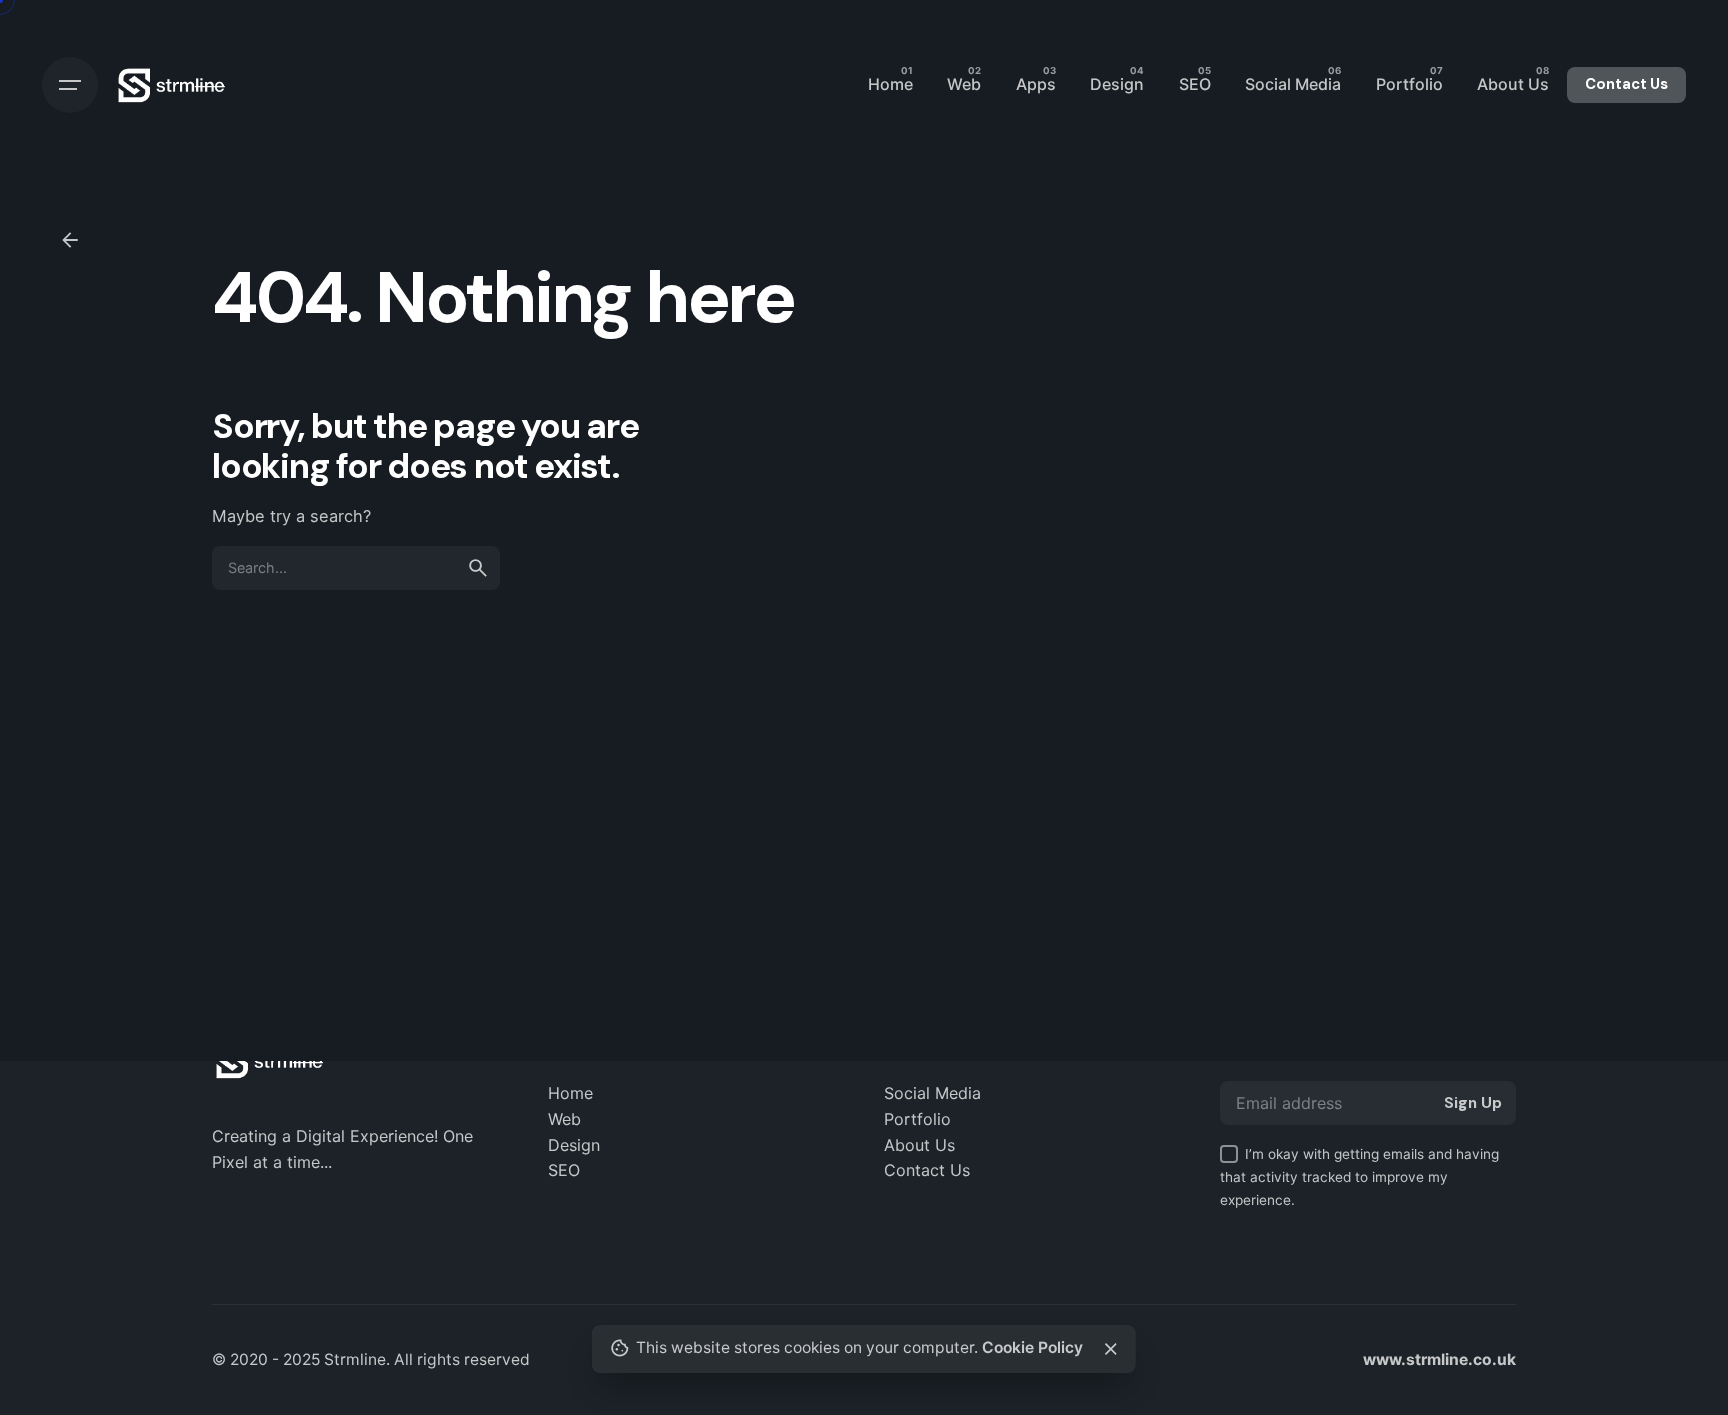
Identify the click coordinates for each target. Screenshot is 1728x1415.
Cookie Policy (1032, 1347)
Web (564, 1119)
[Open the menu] (70, 85)
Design (574, 1145)
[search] (478, 568)
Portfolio (917, 1119)
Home (570, 1093)
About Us (919, 1145)
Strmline (355, 1359)
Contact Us (1626, 84)
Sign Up (1473, 1103)
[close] (1111, 1349)
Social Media (932, 1093)
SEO (564, 1171)
